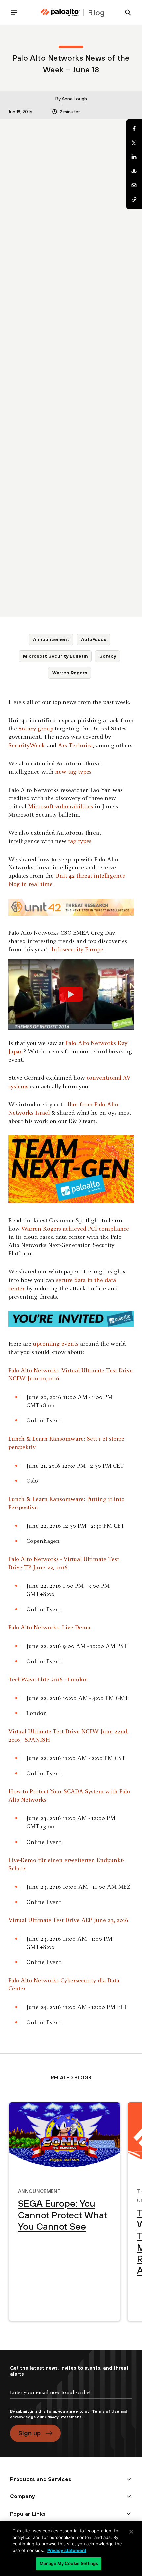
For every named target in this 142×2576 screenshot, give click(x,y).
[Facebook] (134, 129)
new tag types (73, 772)
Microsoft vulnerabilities (61, 807)
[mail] (134, 186)
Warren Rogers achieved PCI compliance (75, 1229)
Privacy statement (67, 2550)
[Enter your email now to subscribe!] (71, 2398)
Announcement (51, 639)
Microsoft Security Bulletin (55, 656)
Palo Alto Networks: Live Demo (49, 1628)
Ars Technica (75, 746)
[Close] (131, 2532)
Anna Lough (74, 99)
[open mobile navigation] (17, 12)
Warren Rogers (70, 673)
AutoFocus (94, 639)
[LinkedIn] (134, 157)
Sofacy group (36, 729)
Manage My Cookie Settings (69, 2563)
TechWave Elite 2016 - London (48, 1680)
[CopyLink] (134, 200)
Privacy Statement (63, 2417)
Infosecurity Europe (77, 950)
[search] (125, 12)
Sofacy (108, 656)
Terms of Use (106, 2411)
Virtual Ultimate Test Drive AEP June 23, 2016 (68, 1921)
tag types (80, 842)
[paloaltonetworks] (60, 12)
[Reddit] (134, 171)
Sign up (30, 2433)
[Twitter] (134, 143)
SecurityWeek (27, 746)
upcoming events (56, 1344)
